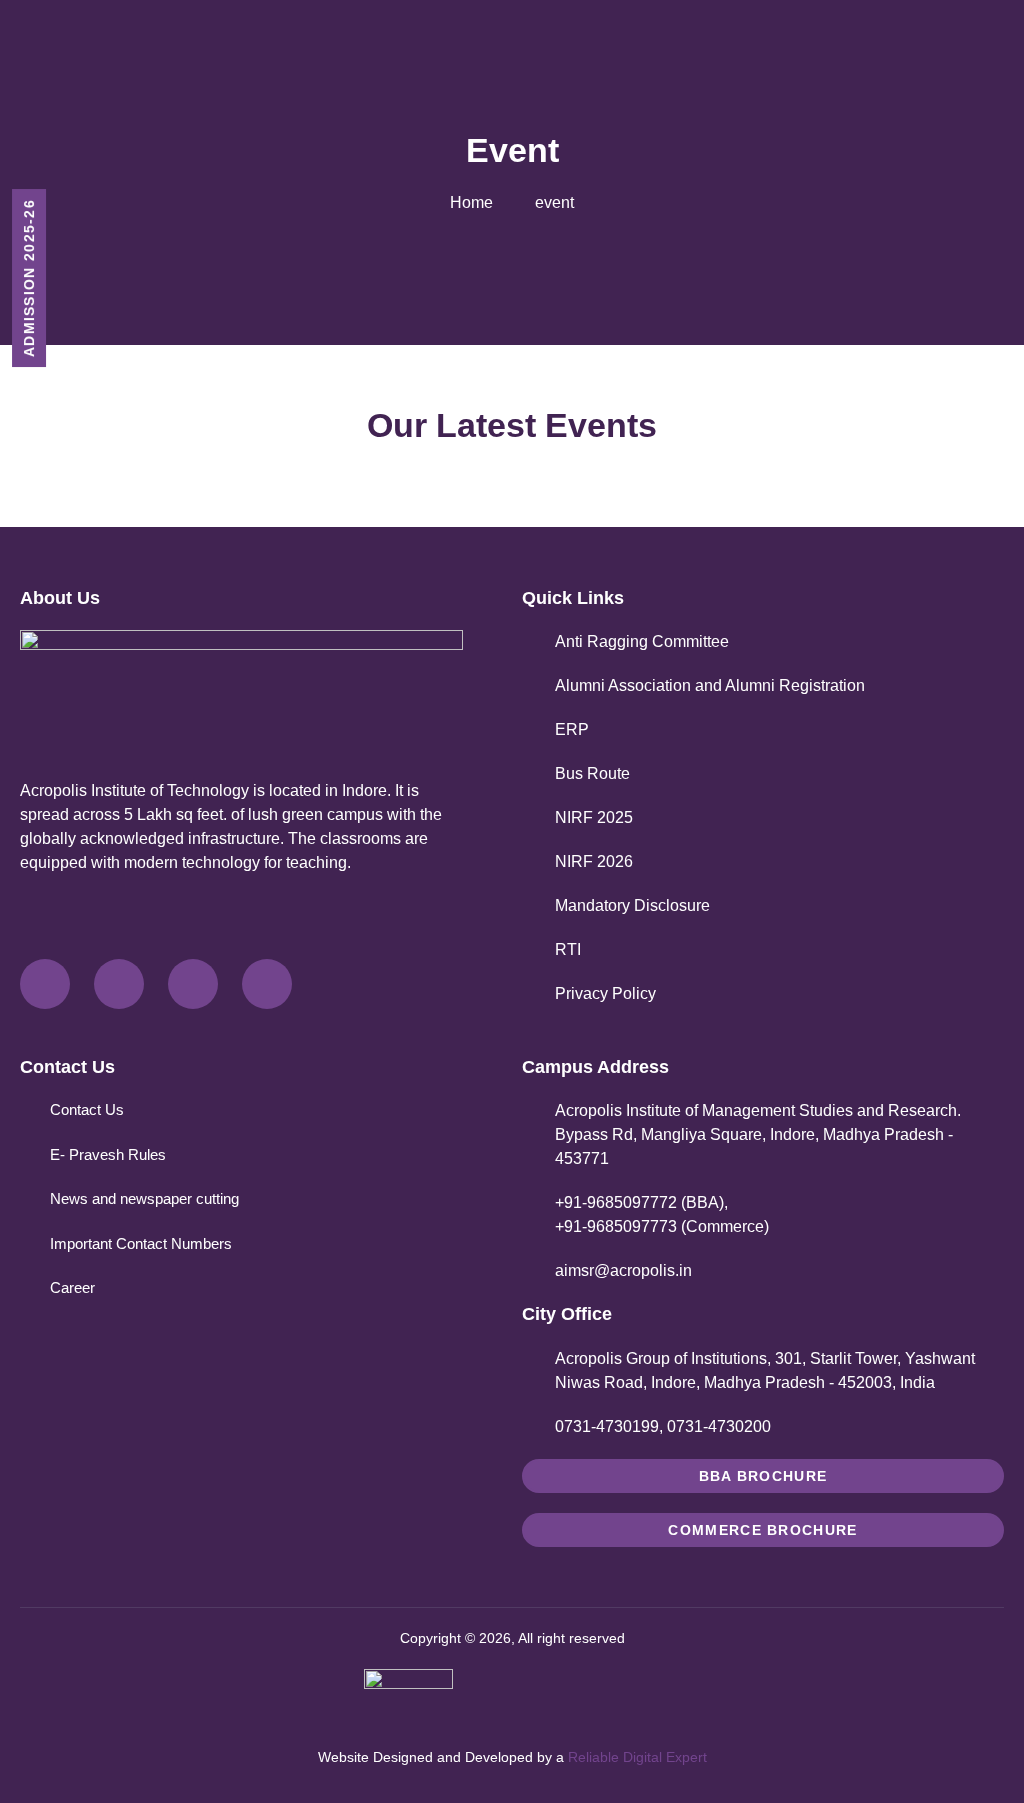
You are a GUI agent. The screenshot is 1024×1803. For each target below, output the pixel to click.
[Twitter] (119, 984)
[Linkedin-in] (267, 984)
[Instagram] (193, 984)
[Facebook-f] (45, 984)
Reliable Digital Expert (637, 1757)
